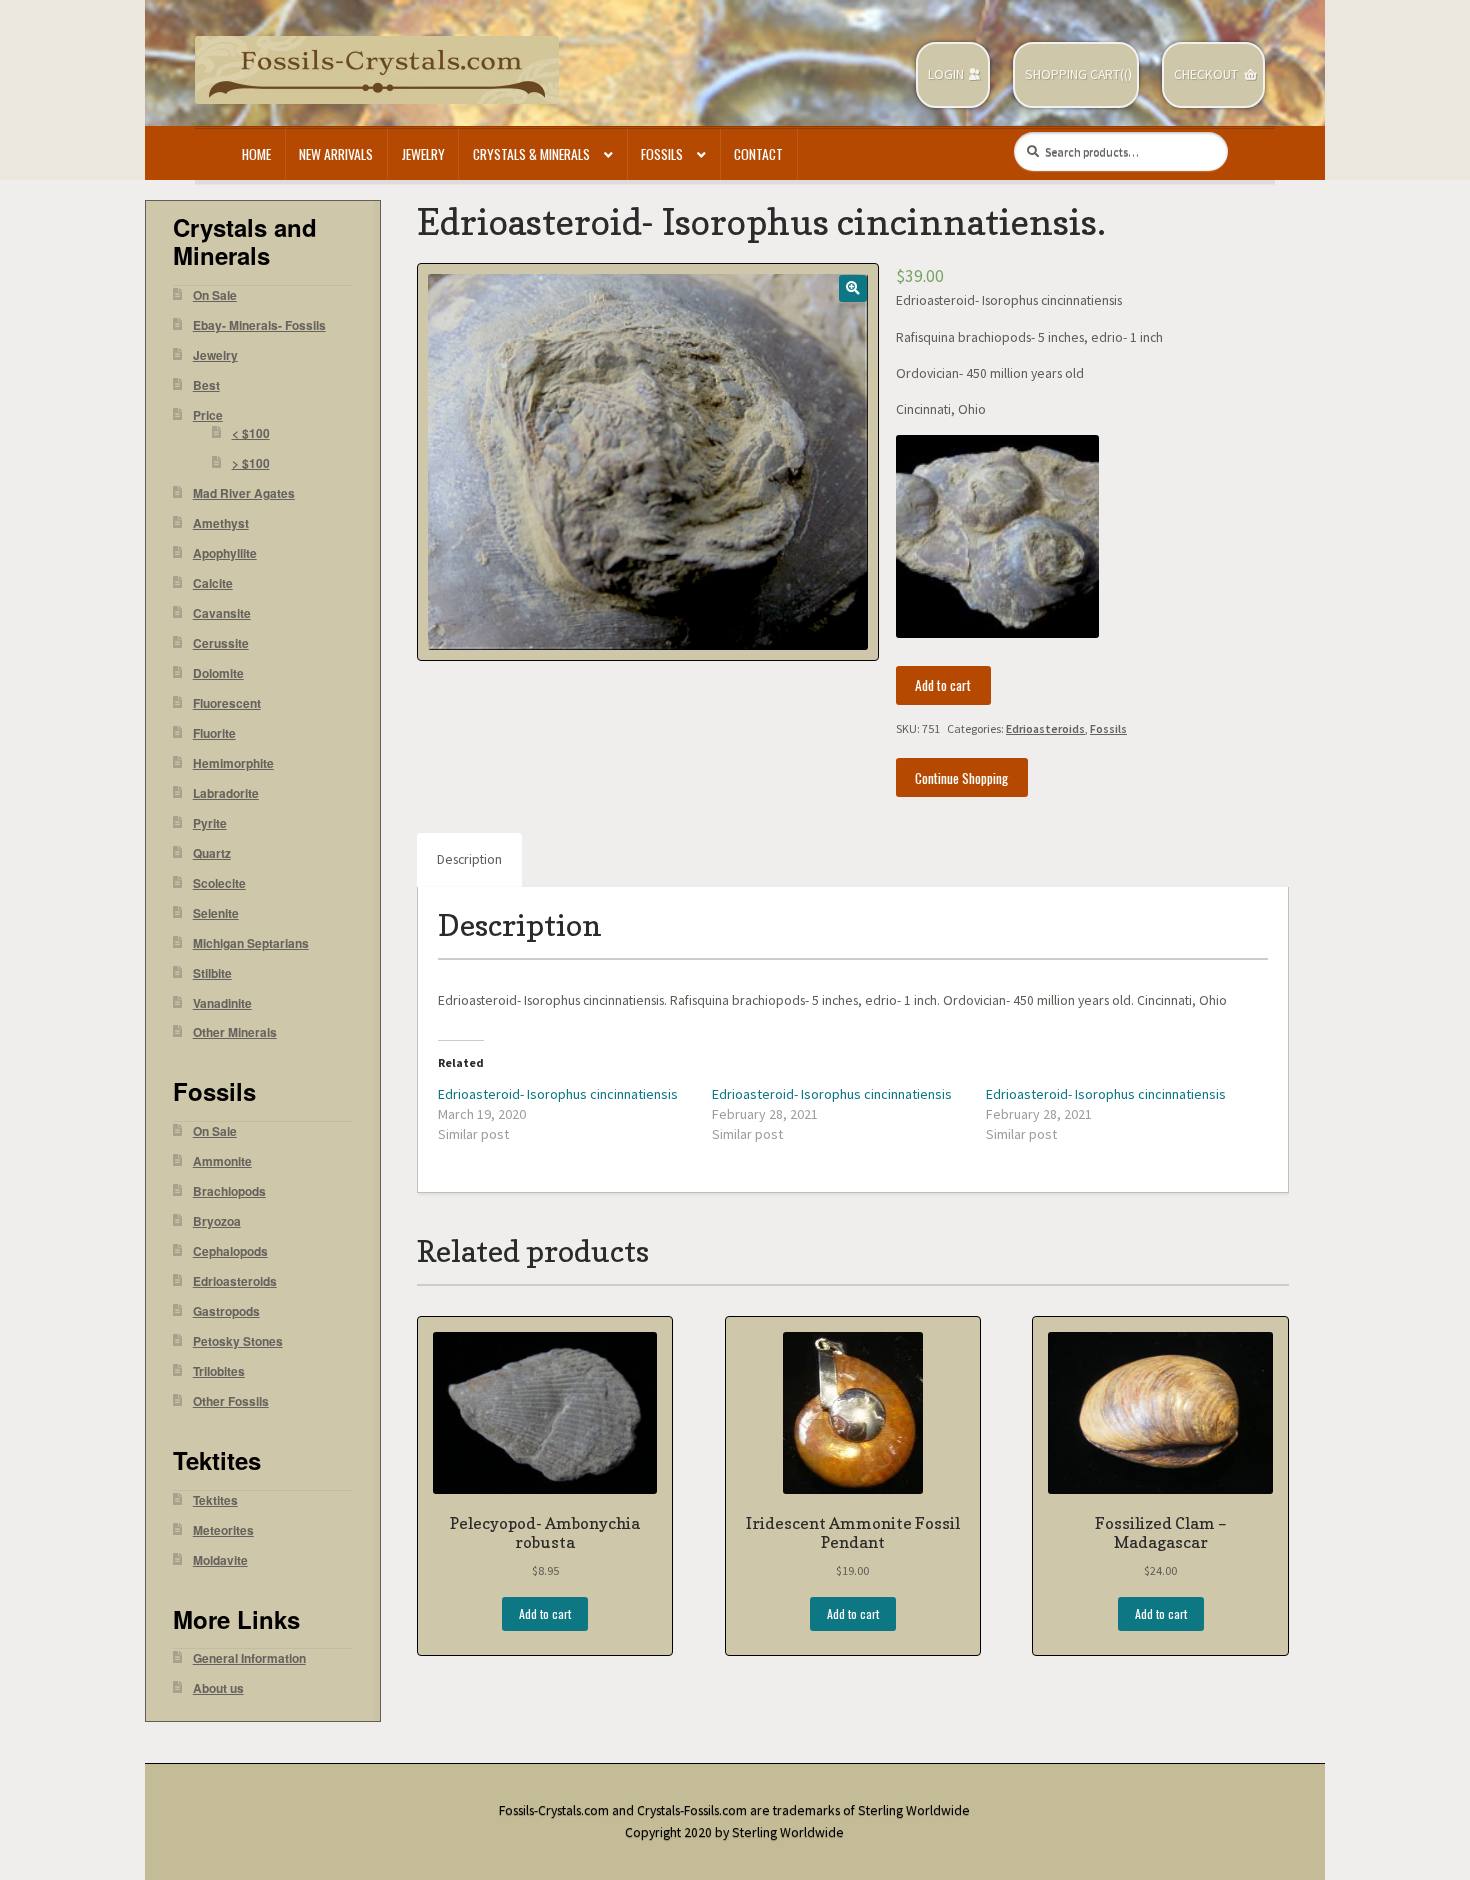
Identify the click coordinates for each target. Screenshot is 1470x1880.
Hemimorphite (233, 763)
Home (256, 154)
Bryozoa (217, 1221)
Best (206, 385)
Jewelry (423, 154)
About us (218, 1688)
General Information (249, 1658)
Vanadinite (222, 1003)
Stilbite (212, 973)
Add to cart (943, 685)
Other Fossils (231, 1401)
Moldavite (220, 1560)
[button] (852, 288)
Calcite (213, 583)
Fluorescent (227, 703)
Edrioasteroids (1045, 728)
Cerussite (221, 643)
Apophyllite (225, 553)
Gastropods (226, 1311)
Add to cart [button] (545, 1613)
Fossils (662, 154)
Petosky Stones (238, 1341)
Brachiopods (229, 1191)
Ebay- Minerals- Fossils (259, 325)
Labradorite (226, 793)
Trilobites (219, 1371)
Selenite (216, 913)
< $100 (251, 433)
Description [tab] (469, 859)
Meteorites (223, 1530)
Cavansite (222, 613)
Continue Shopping (961, 778)
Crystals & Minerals (531, 154)
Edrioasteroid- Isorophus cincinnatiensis (558, 1094)
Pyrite (210, 823)
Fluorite (214, 733)
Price (208, 415)
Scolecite (219, 883)
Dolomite (218, 673)
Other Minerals (235, 1032)
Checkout (1206, 74)
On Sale (215, 295)
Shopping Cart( (1074, 74)
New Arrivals (336, 154)
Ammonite (222, 1161)
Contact (758, 154)
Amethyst (221, 523)
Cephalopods (230, 1251)
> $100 (251, 463)
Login (946, 74)
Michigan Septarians (251, 943)
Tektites (215, 1500)
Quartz (212, 853)
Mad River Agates (244, 493)
